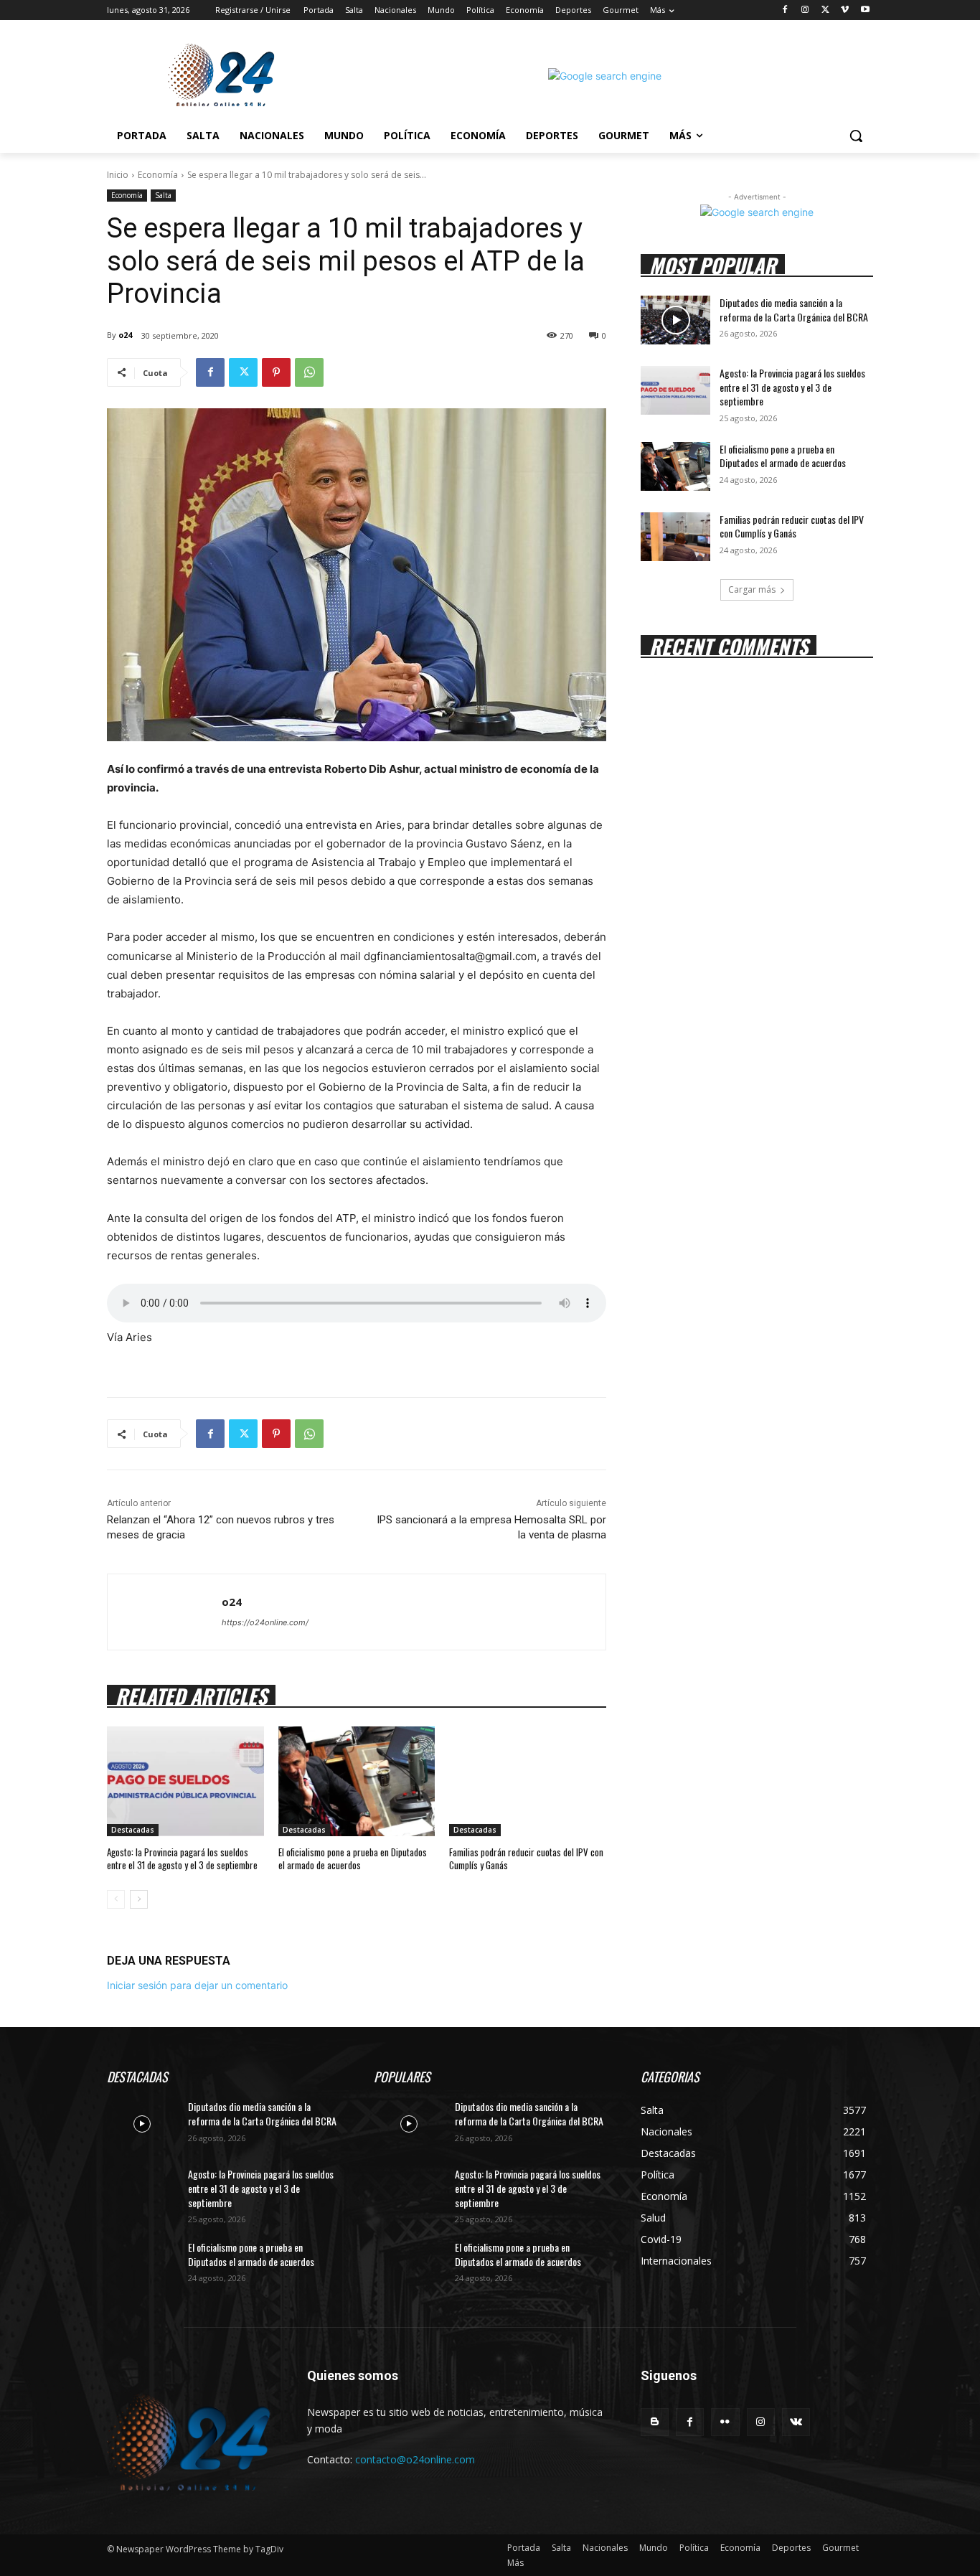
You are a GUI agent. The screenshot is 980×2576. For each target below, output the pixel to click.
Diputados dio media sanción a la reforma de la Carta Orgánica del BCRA (794, 310)
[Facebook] (785, 10)
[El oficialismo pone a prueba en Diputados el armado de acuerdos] (357, 1781)
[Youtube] (865, 10)
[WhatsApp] (309, 372)
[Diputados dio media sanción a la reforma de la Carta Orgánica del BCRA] (675, 320)
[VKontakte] (796, 2422)
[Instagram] (805, 10)
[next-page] (139, 1899)
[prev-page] (116, 1899)
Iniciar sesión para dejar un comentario (197, 1985)
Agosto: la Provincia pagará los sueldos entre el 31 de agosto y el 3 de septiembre (182, 1858)
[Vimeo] (845, 10)
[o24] (165, 1612)
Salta (163, 195)
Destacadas (133, 1830)
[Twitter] (825, 10)
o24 (125, 335)
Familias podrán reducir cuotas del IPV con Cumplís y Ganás (526, 1858)
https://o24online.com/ (265, 1622)
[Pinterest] (276, 372)
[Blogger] (655, 2422)
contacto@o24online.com (415, 2459)
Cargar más (752, 589)
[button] (856, 136)
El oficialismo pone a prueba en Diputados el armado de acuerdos (353, 1858)
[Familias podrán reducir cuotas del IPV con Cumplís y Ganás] (528, 1781)
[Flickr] (725, 2422)
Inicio (118, 175)
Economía (158, 175)
